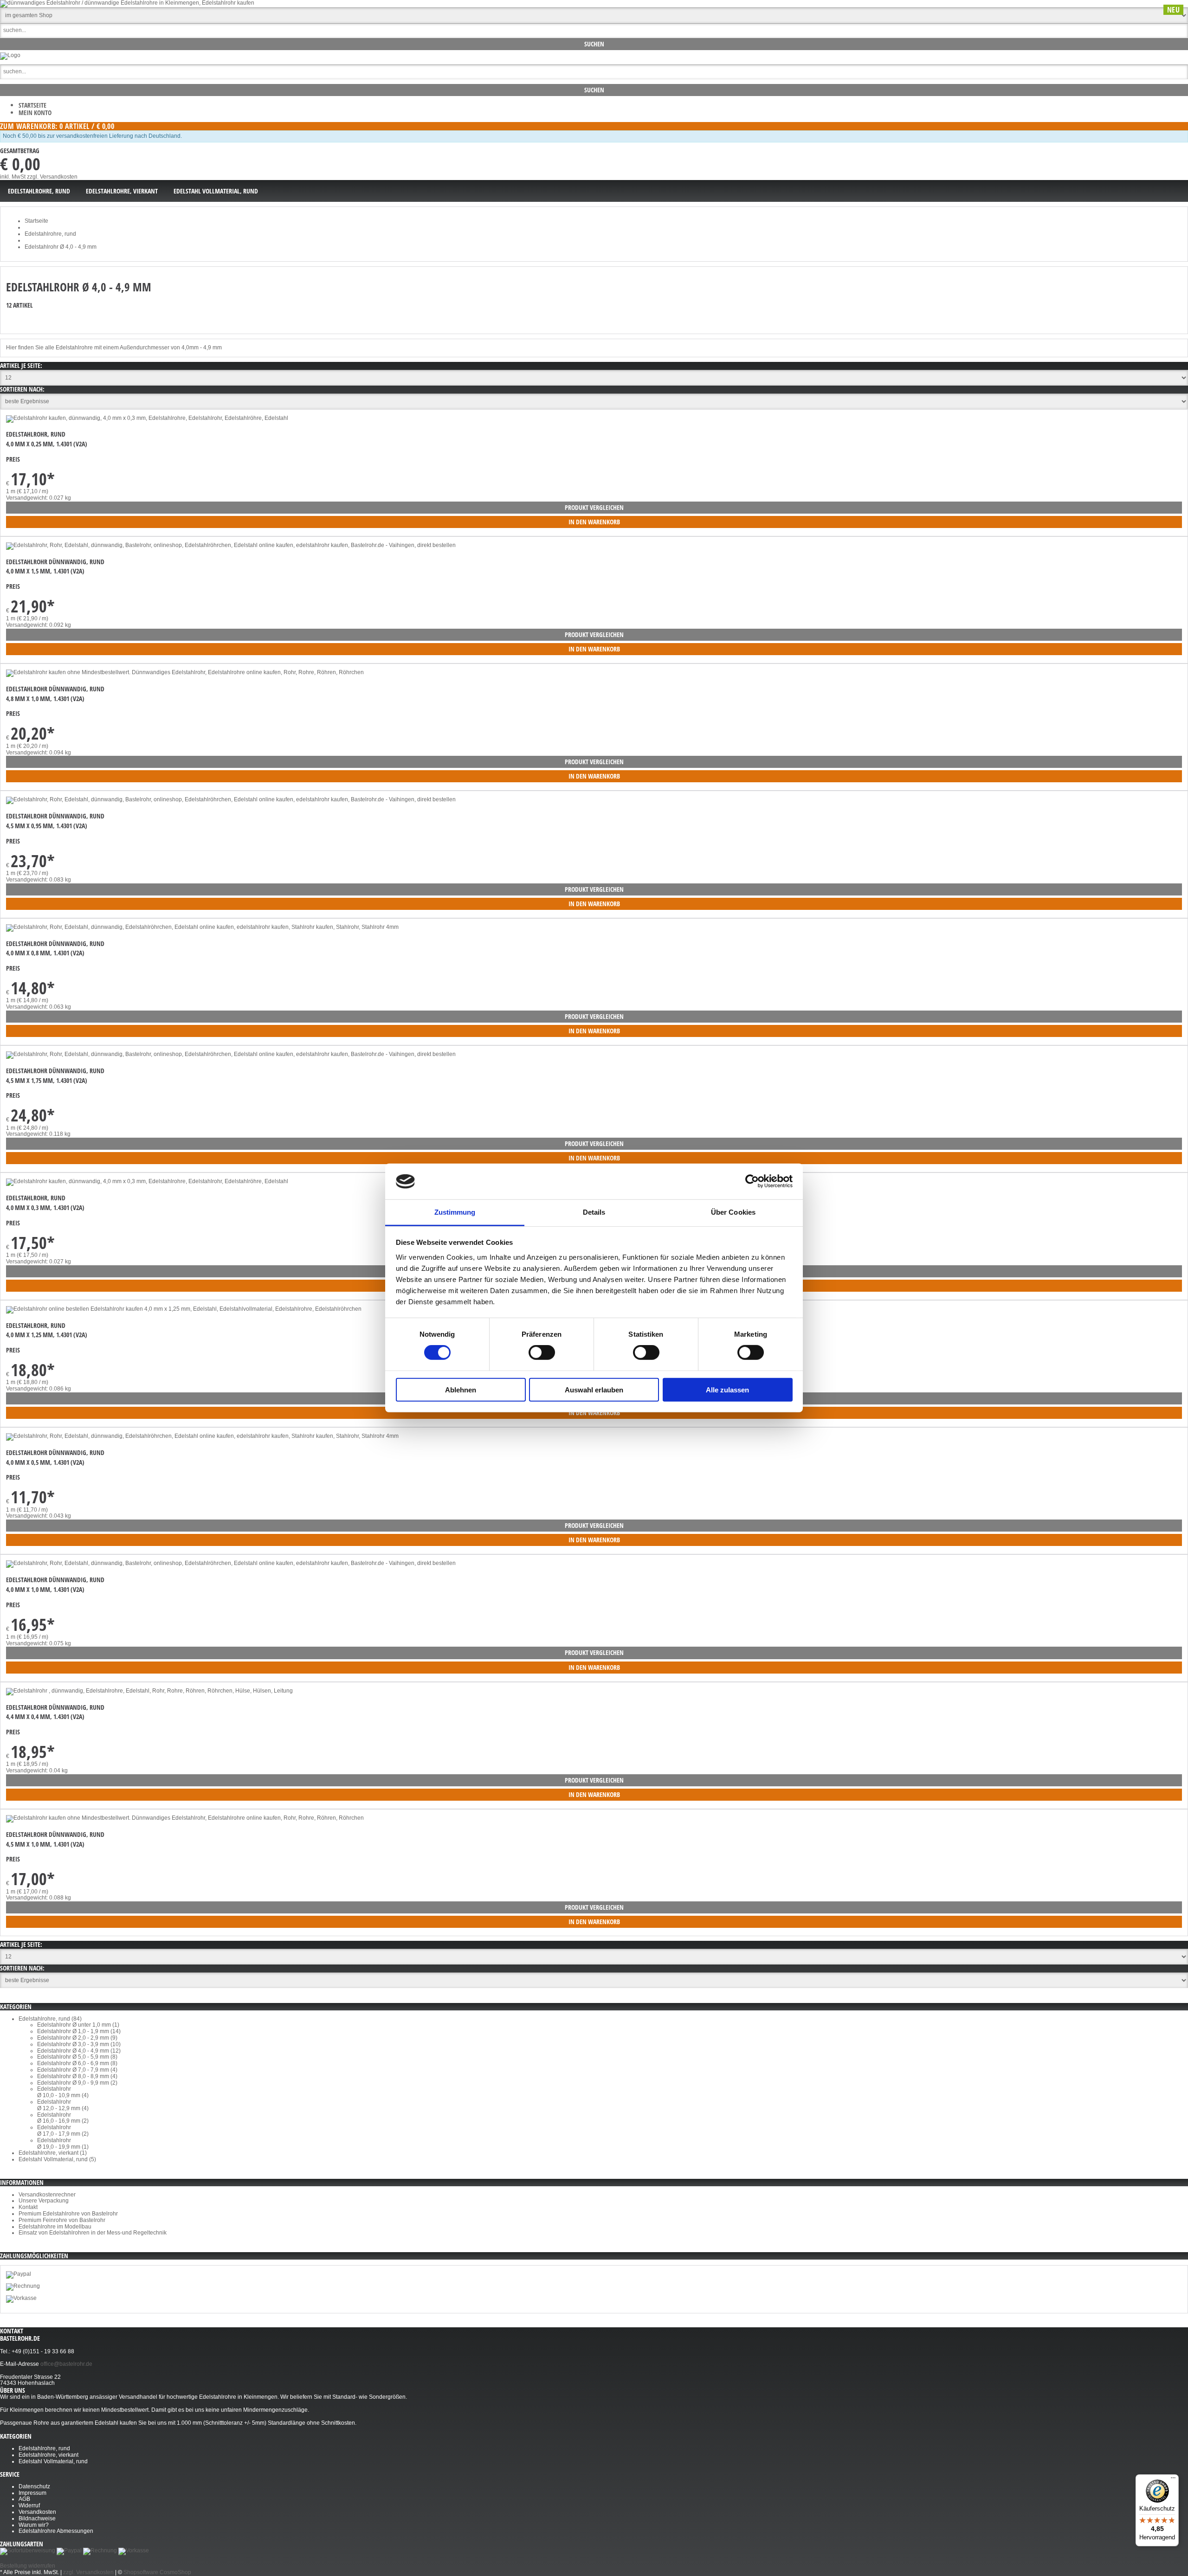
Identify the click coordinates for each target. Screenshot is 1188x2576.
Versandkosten (37, 2512)
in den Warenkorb (594, 522)
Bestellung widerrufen (28, 2566)
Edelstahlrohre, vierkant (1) (53, 2153)
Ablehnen (461, 1389)
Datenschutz (34, 2486)
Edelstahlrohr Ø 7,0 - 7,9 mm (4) (77, 2070)
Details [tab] (594, 1212)
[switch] (542, 1352)
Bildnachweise (37, 2518)
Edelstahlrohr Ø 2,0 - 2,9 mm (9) (77, 2038)
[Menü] (1173, 2480)
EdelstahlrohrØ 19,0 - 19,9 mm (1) (63, 2144)
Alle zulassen (727, 1389)
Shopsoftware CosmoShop (157, 2572)
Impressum (32, 2493)
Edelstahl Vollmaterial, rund (53, 2461)
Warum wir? (34, 2525)
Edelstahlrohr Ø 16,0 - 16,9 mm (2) (63, 2118)
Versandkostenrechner (47, 2195)
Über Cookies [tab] (733, 1212)
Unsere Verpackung (44, 2201)
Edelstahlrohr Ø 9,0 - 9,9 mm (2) (77, 2083)
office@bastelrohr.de (66, 2364)
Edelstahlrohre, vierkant (48, 2455)
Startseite (32, 105)
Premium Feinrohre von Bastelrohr (62, 2220)
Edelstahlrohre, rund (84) (50, 2019)
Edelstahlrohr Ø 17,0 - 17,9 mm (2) (63, 2131)
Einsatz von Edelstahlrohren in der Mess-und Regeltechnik (93, 2233)
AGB (24, 2499)
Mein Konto (35, 113)
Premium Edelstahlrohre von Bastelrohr (68, 2214)
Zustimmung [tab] (455, 1212)
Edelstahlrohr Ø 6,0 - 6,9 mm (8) (77, 2063)
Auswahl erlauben (594, 1389)
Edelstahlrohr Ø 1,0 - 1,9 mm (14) (79, 2031)
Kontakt (28, 2207)
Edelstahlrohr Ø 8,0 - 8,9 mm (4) (77, 2076)
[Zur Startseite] (10, 55)
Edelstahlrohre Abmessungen (56, 2531)
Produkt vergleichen (594, 507)
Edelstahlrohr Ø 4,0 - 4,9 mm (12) (79, 2051)
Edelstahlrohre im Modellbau (55, 2227)
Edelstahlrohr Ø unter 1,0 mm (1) (78, 2025)
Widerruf (29, 2505)
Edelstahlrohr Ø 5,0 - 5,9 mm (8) (77, 2057)
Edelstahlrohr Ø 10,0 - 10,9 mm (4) (63, 2092)
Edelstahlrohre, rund (44, 2448)
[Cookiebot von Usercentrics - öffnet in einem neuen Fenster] (752, 1181)
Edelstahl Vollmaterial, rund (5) (57, 2159)
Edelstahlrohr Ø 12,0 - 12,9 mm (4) (63, 2105)
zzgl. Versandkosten (52, 177)
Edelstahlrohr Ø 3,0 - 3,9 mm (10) (79, 2044)
